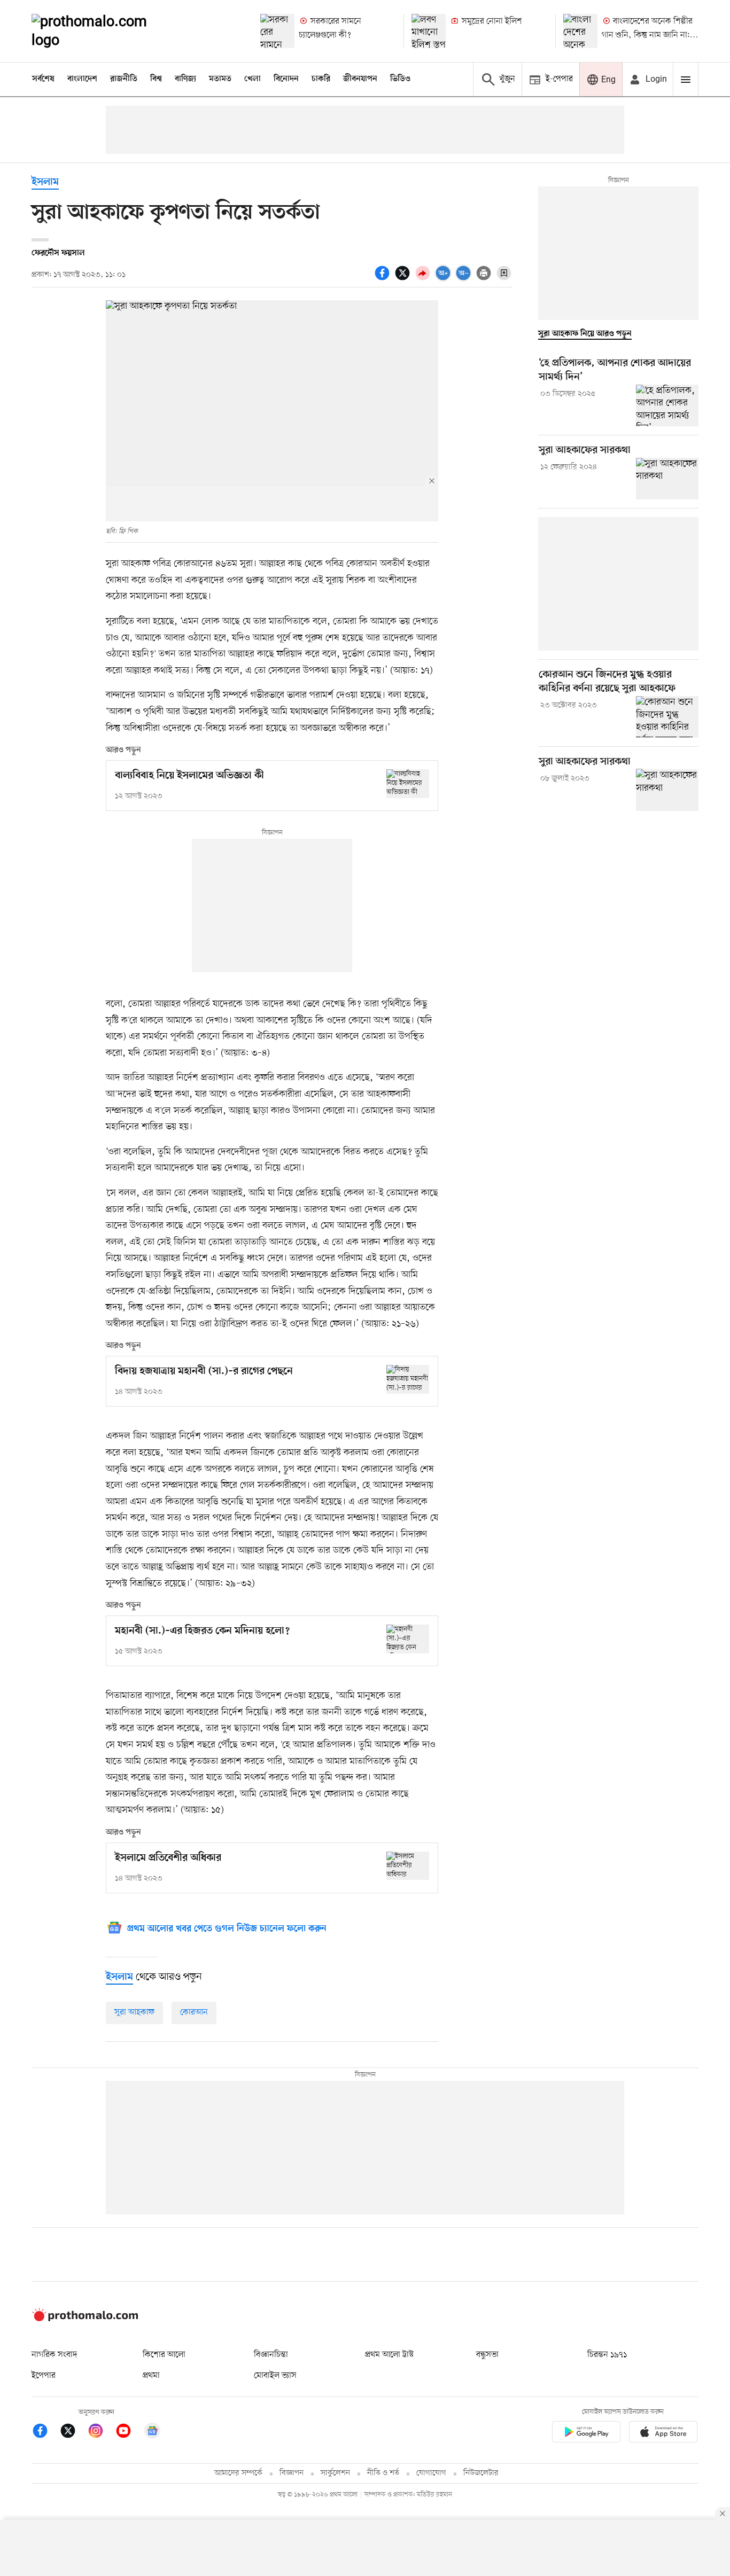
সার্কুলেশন (335, 2473)
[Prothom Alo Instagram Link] (101, 2433)
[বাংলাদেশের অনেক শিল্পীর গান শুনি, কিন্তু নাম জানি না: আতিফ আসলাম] (580, 31)
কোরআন (194, 2012)
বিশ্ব (156, 79)
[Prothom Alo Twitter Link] (73, 2433)
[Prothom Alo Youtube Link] (129, 2433)
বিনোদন (286, 79)
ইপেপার (44, 2376)
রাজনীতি (124, 79)
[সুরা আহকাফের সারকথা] (667, 479)
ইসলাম (45, 182)
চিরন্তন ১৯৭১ (607, 2355)
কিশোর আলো (164, 2355)
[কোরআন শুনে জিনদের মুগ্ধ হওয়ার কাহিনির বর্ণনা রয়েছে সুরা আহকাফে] (667, 717)
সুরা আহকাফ (134, 2012)
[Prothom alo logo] (85, 2319)
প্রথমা (151, 2376)
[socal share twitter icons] (404, 279)
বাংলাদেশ (82, 79)
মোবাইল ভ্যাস (275, 2376)
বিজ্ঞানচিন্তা (271, 2355)
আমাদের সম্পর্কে (238, 2473)
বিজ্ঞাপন (292, 2473)
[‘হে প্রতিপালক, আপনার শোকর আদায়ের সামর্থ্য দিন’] (667, 405)
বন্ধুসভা (487, 2355)
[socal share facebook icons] (384, 279)
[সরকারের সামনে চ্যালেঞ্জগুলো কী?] (277, 31)
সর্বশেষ (43, 79)
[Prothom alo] (104, 31)
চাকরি (321, 79)
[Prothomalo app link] (586, 2434)
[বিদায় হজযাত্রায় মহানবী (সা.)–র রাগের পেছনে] (408, 1379)
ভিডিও (400, 79)
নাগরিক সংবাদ (54, 2355)
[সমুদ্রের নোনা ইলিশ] (429, 31)
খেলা (253, 79)
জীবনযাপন (360, 79)
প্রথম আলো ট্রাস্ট (389, 2355)
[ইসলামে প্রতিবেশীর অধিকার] (408, 1866)
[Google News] (152, 2433)
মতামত (220, 79)
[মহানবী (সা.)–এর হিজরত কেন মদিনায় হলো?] (408, 1639)
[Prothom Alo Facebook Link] (45, 2433)
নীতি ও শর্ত (383, 2473)
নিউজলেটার (481, 2473)
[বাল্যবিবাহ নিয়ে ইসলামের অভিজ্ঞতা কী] (408, 783)
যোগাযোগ (431, 2473)
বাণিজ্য (185, 79)
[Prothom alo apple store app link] (663, 2434)
